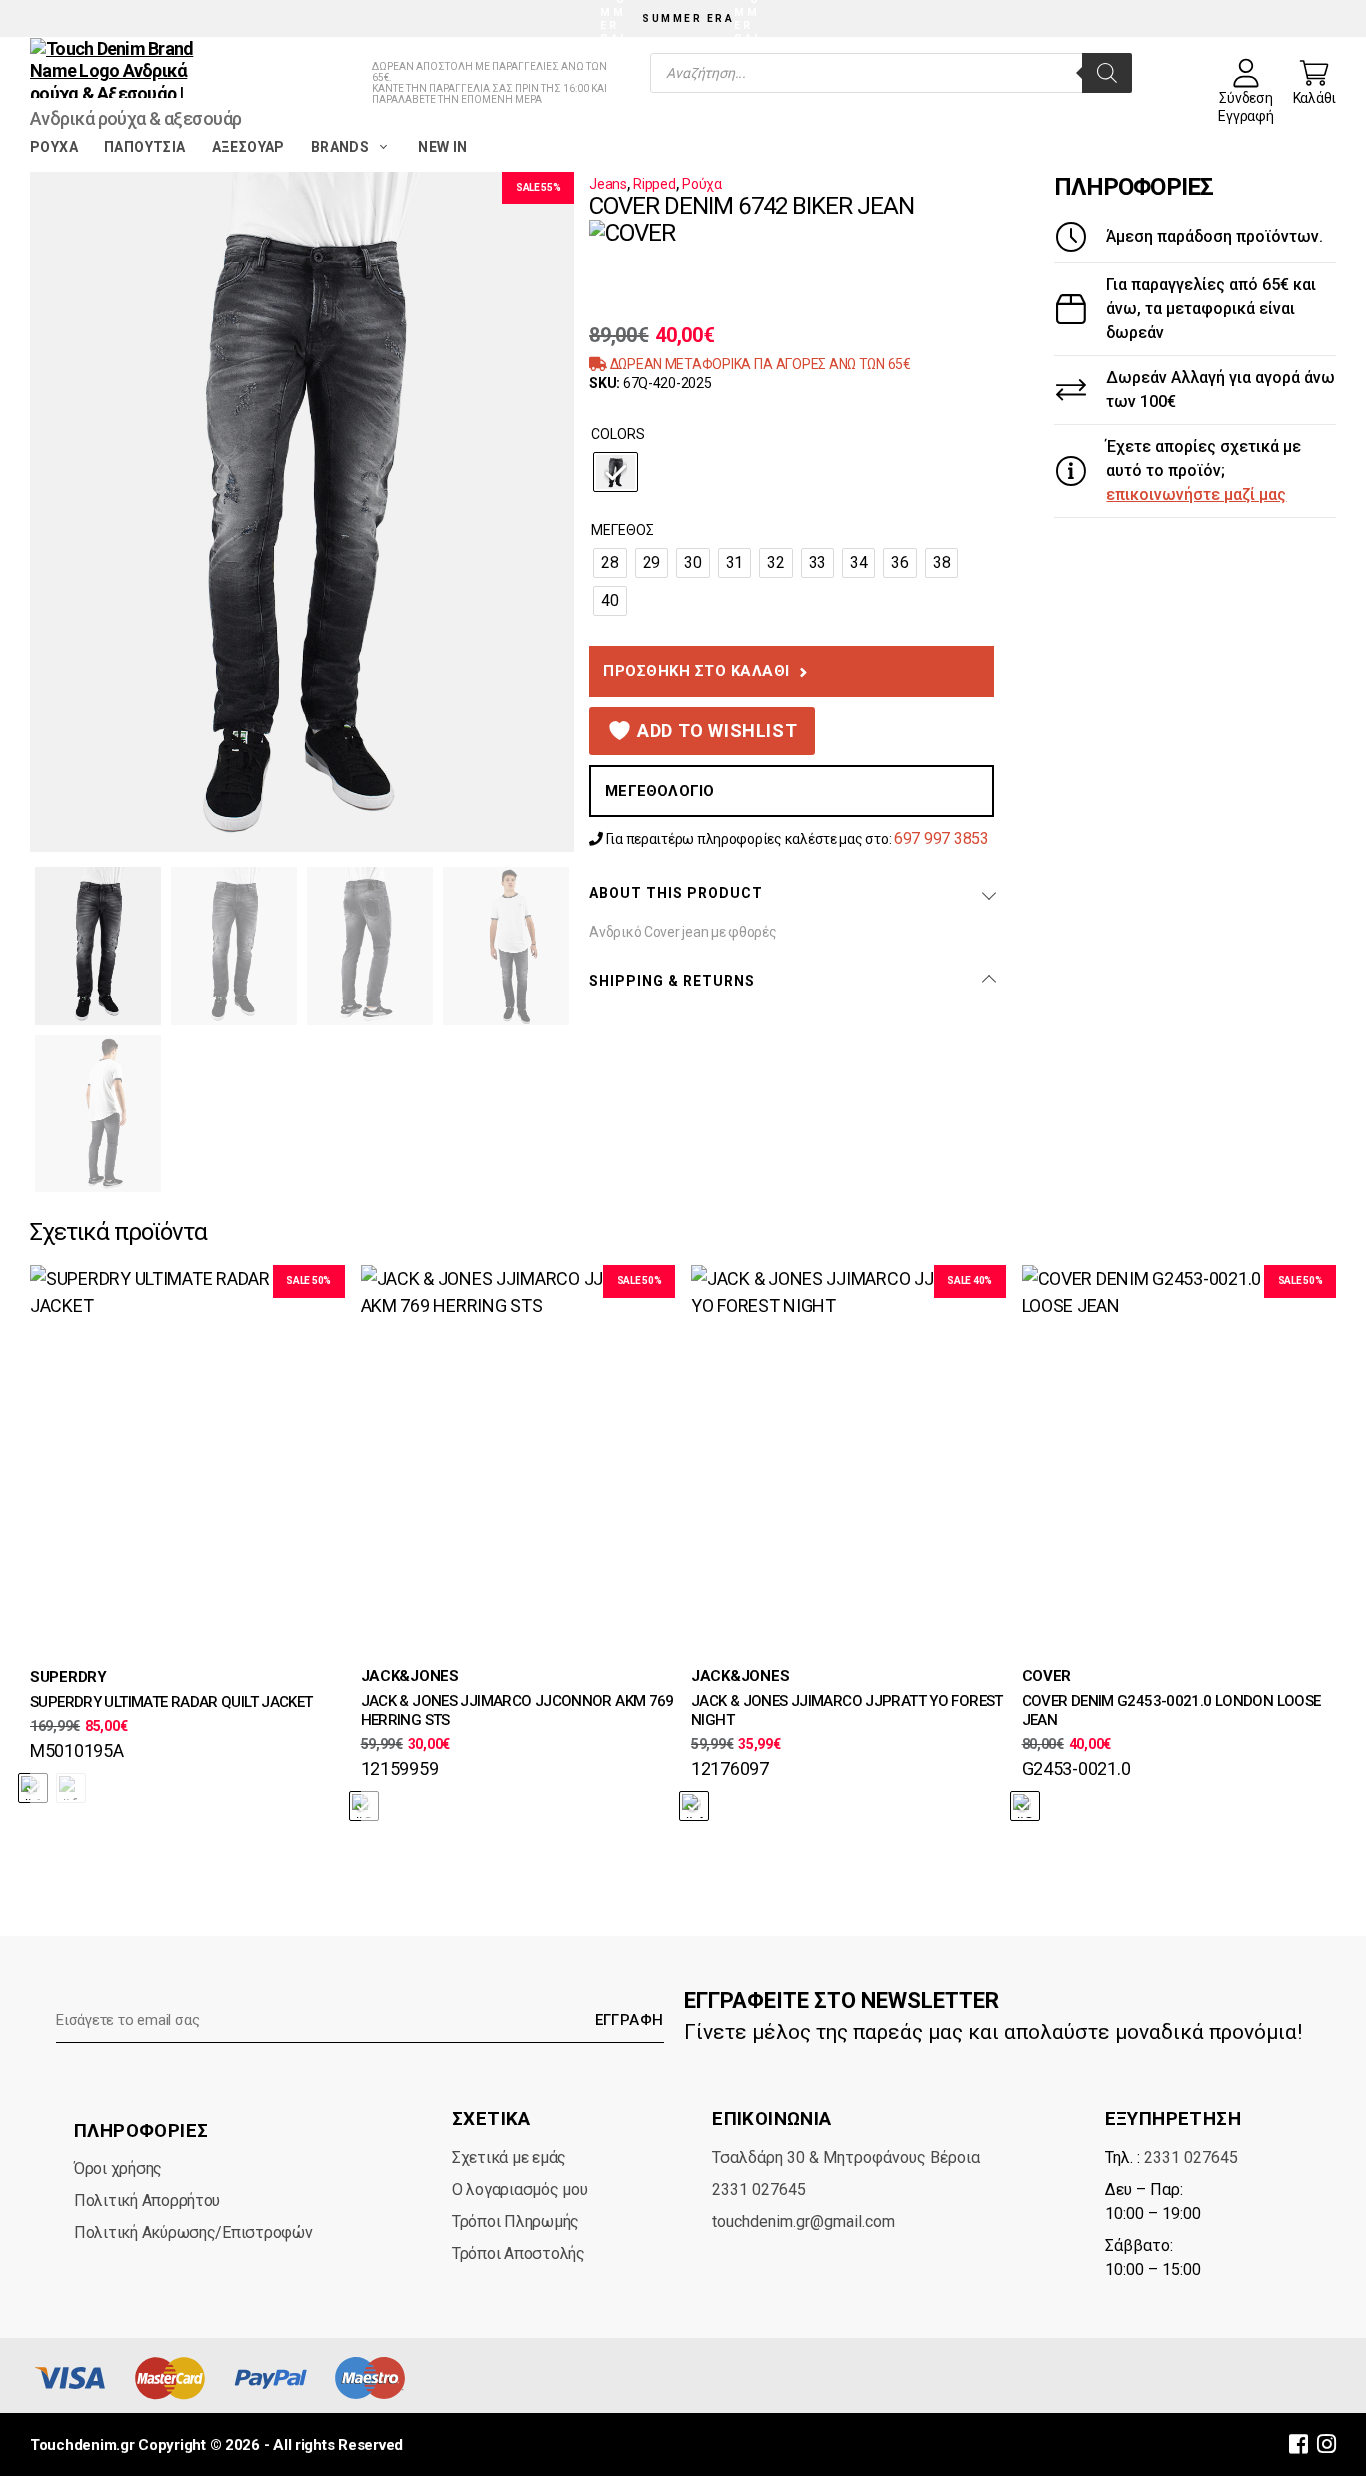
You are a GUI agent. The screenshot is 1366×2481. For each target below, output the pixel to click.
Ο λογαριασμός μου (519, 2189)
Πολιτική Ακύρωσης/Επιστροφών (193, 2232)
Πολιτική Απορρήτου (147, 2200)
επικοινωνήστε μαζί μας (1196, 494)
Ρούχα (54, 147)
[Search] (1107, 73)
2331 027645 (759, 2189)
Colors (618, 434)
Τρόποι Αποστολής (518, 2253)
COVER (1047, 1676)
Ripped (654, 184)
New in (442, 147)
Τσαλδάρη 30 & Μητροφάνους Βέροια (846, 2157)
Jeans (608, 184)
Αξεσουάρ (248, 147)
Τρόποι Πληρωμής (515, 2221)
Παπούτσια (145, 147)
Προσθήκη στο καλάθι (696, 671)
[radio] (615, 472)
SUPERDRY (68, 1677)
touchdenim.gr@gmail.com (803, 2221)
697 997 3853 (941, 838)
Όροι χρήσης (118, 2168)
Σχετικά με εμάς (509, 2157)
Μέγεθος (622, 530)
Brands (340, 147)
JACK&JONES (410, 1676)
